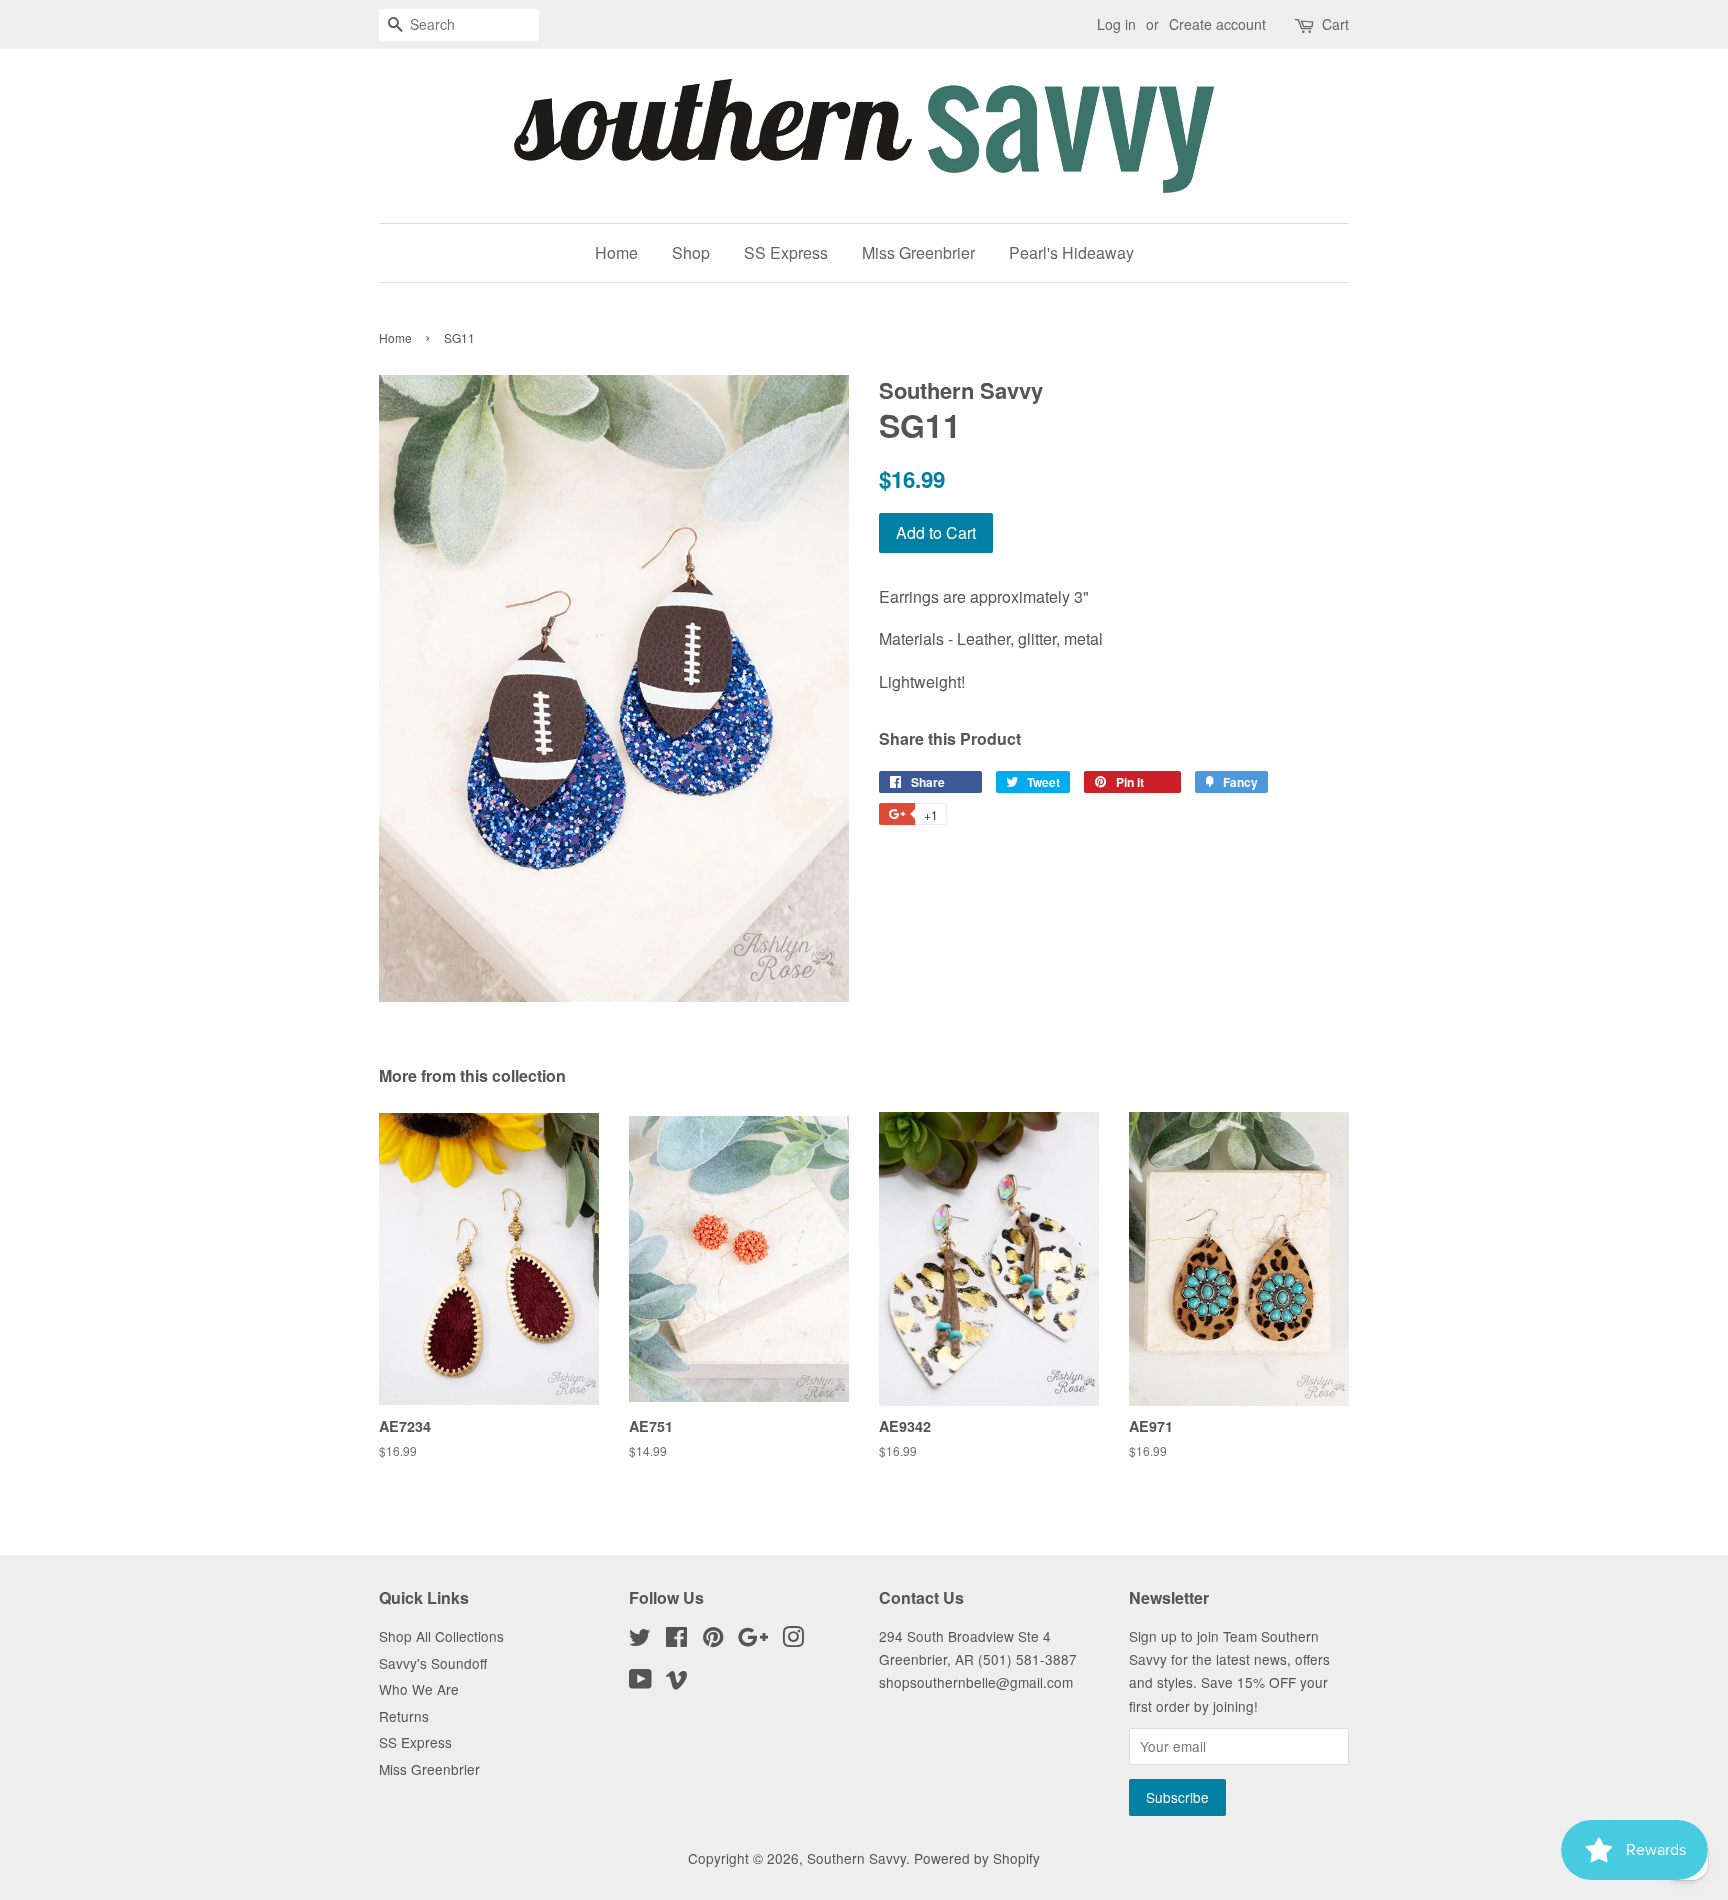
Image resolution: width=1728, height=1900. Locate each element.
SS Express (786, 252)
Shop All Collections (441, 1636)
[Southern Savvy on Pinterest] (713, 1640)
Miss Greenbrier (918, 252)
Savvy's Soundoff (433, 1663)
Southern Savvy (856, 1858)
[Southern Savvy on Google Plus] (753, 1640)
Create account (1217, 24)
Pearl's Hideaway (1071, 252)
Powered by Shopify (977, 1858)
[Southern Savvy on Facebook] (676, 1640)
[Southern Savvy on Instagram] (793, 1640)
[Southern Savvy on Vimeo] (677, 1682)
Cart (1335, 24)
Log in (1116, 24)
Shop (691, 252)
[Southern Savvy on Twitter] (640, 1640)
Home (616, 252)
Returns (404, 1716)
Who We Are (419, 1689)
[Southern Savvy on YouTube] (640, 1682)
